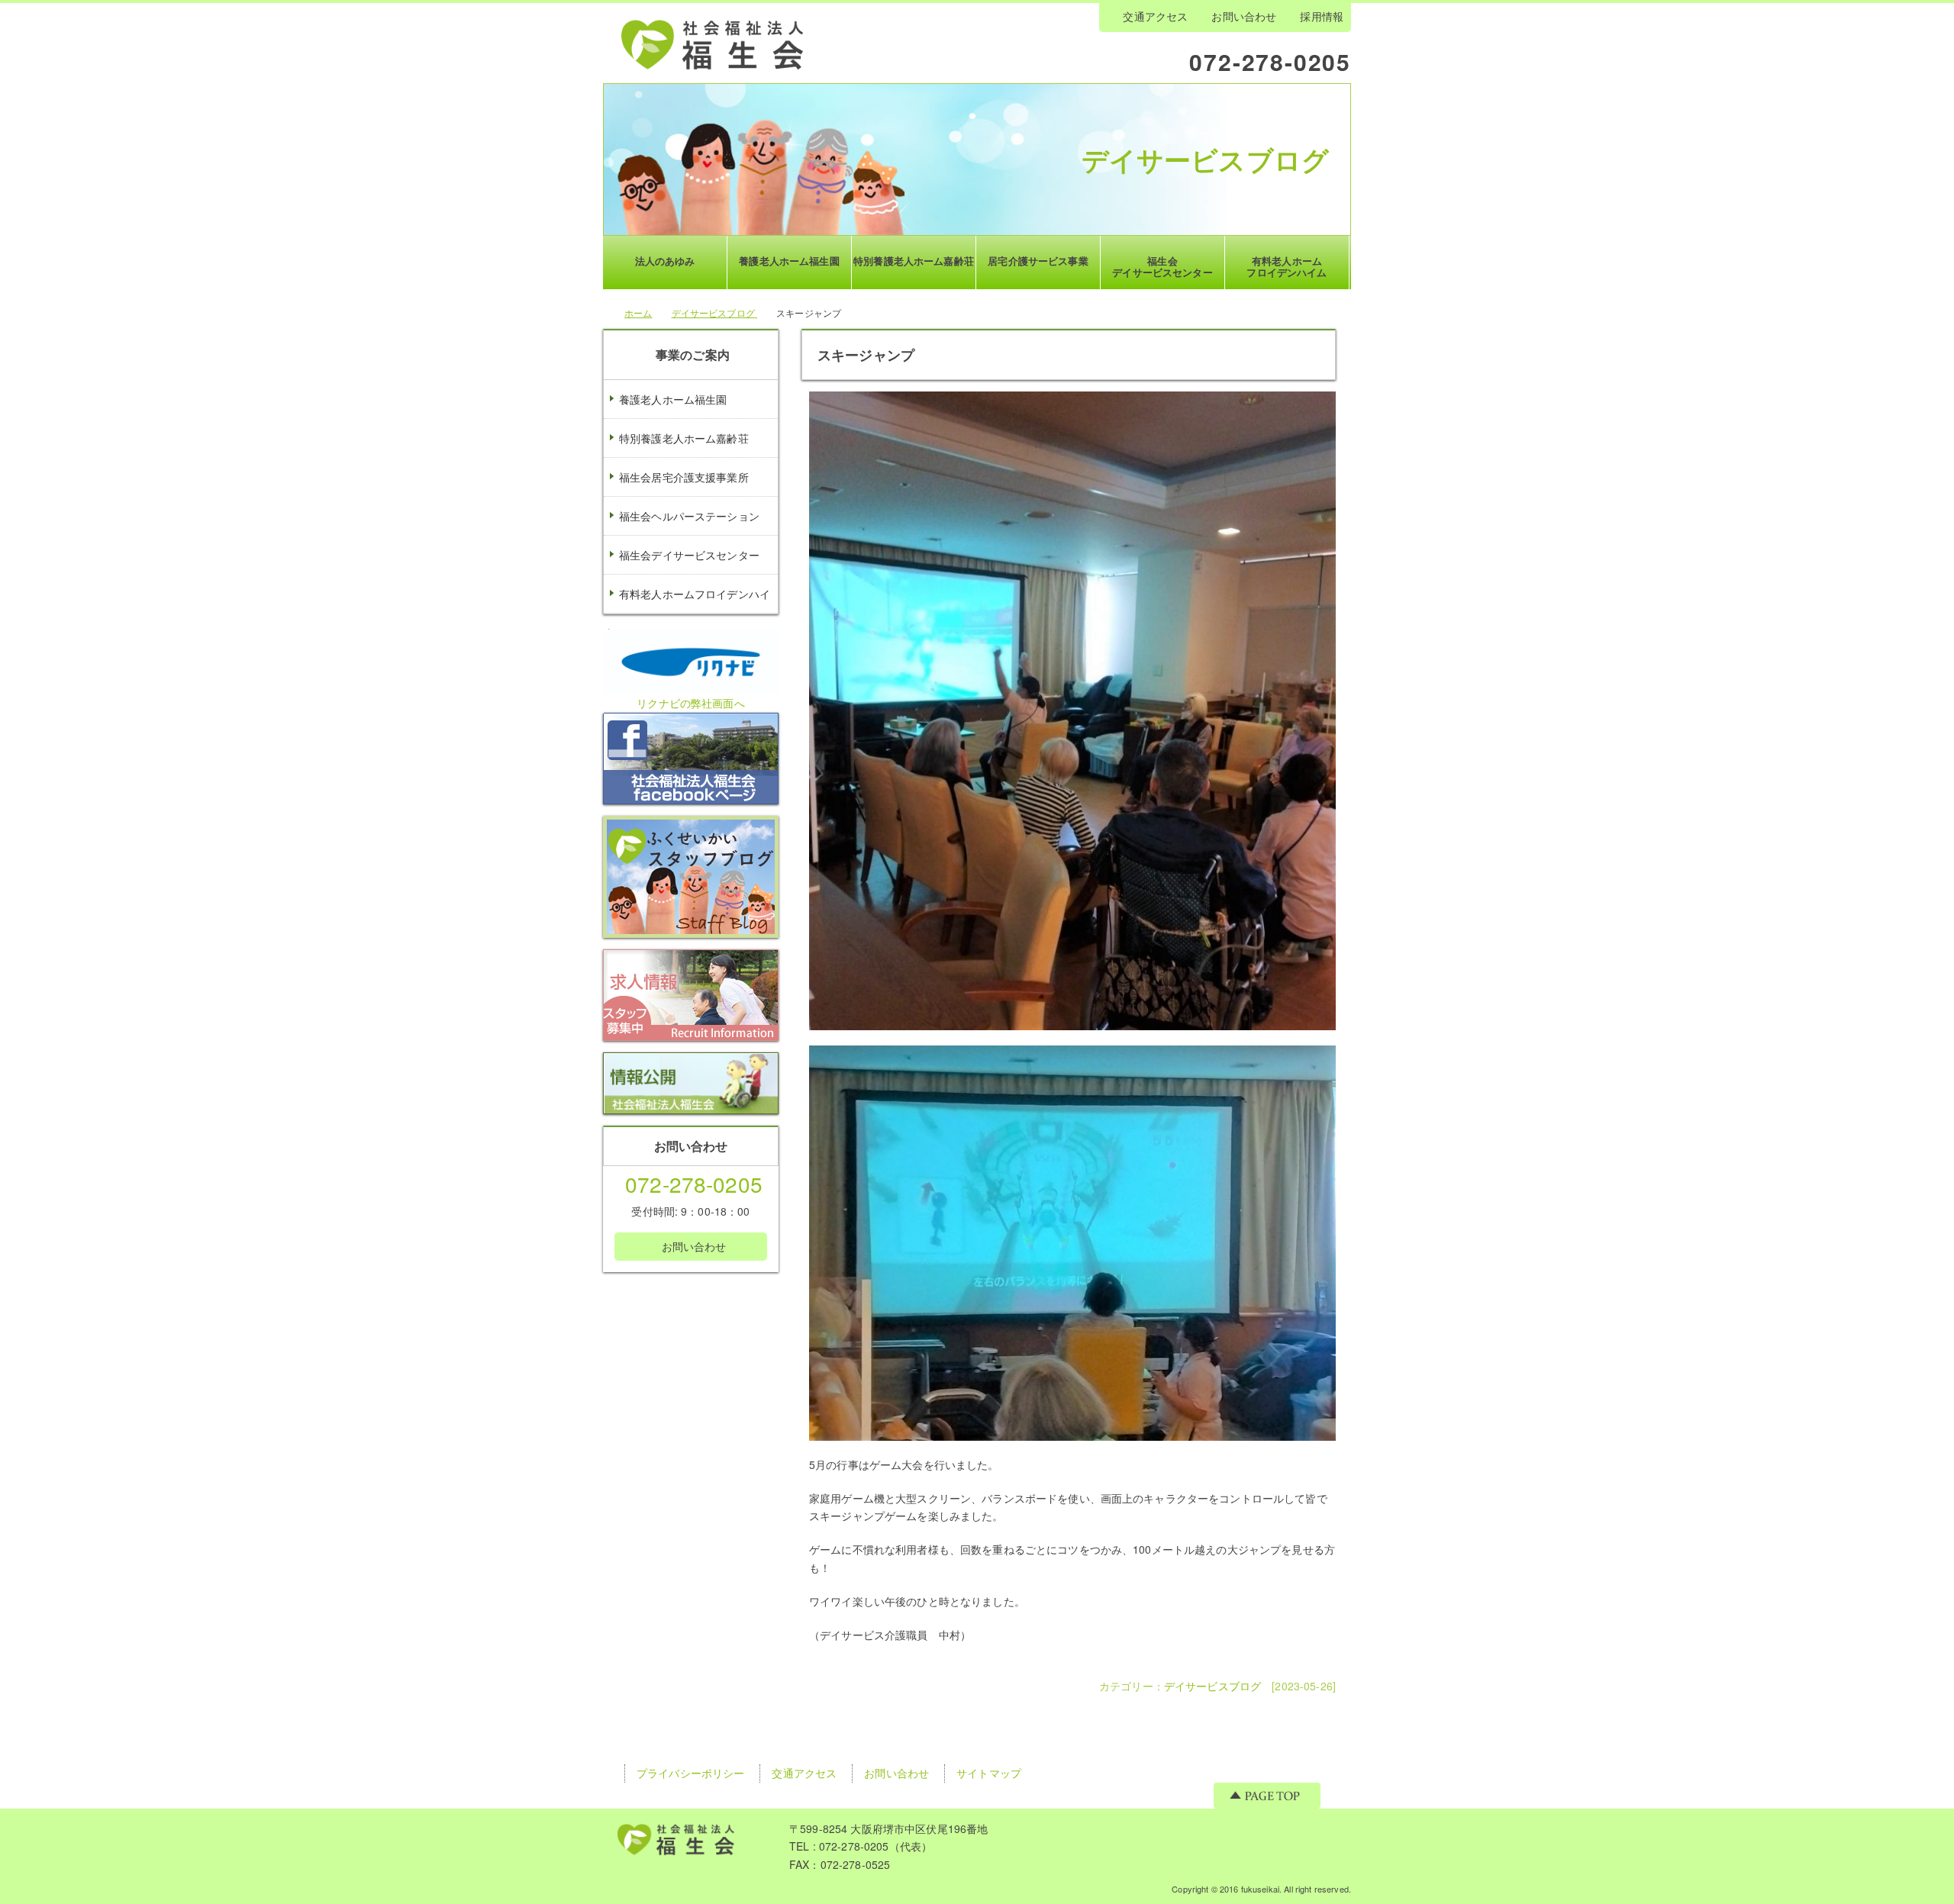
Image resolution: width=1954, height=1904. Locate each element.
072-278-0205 (1270, 61)
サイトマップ (989, 1773)
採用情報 (1322, 16)
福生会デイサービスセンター (689, 555)
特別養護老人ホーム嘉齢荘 (684, 438)
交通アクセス (1155, 16)
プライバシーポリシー (690, 1773)
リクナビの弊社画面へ (690, 703)
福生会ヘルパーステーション (689, 516)
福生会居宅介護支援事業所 (684, 477)
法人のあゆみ (665, 261)
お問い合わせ (1244, 16)
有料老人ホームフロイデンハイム (687, 613)
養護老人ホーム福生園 (673, 399)
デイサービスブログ (1205, 159)
